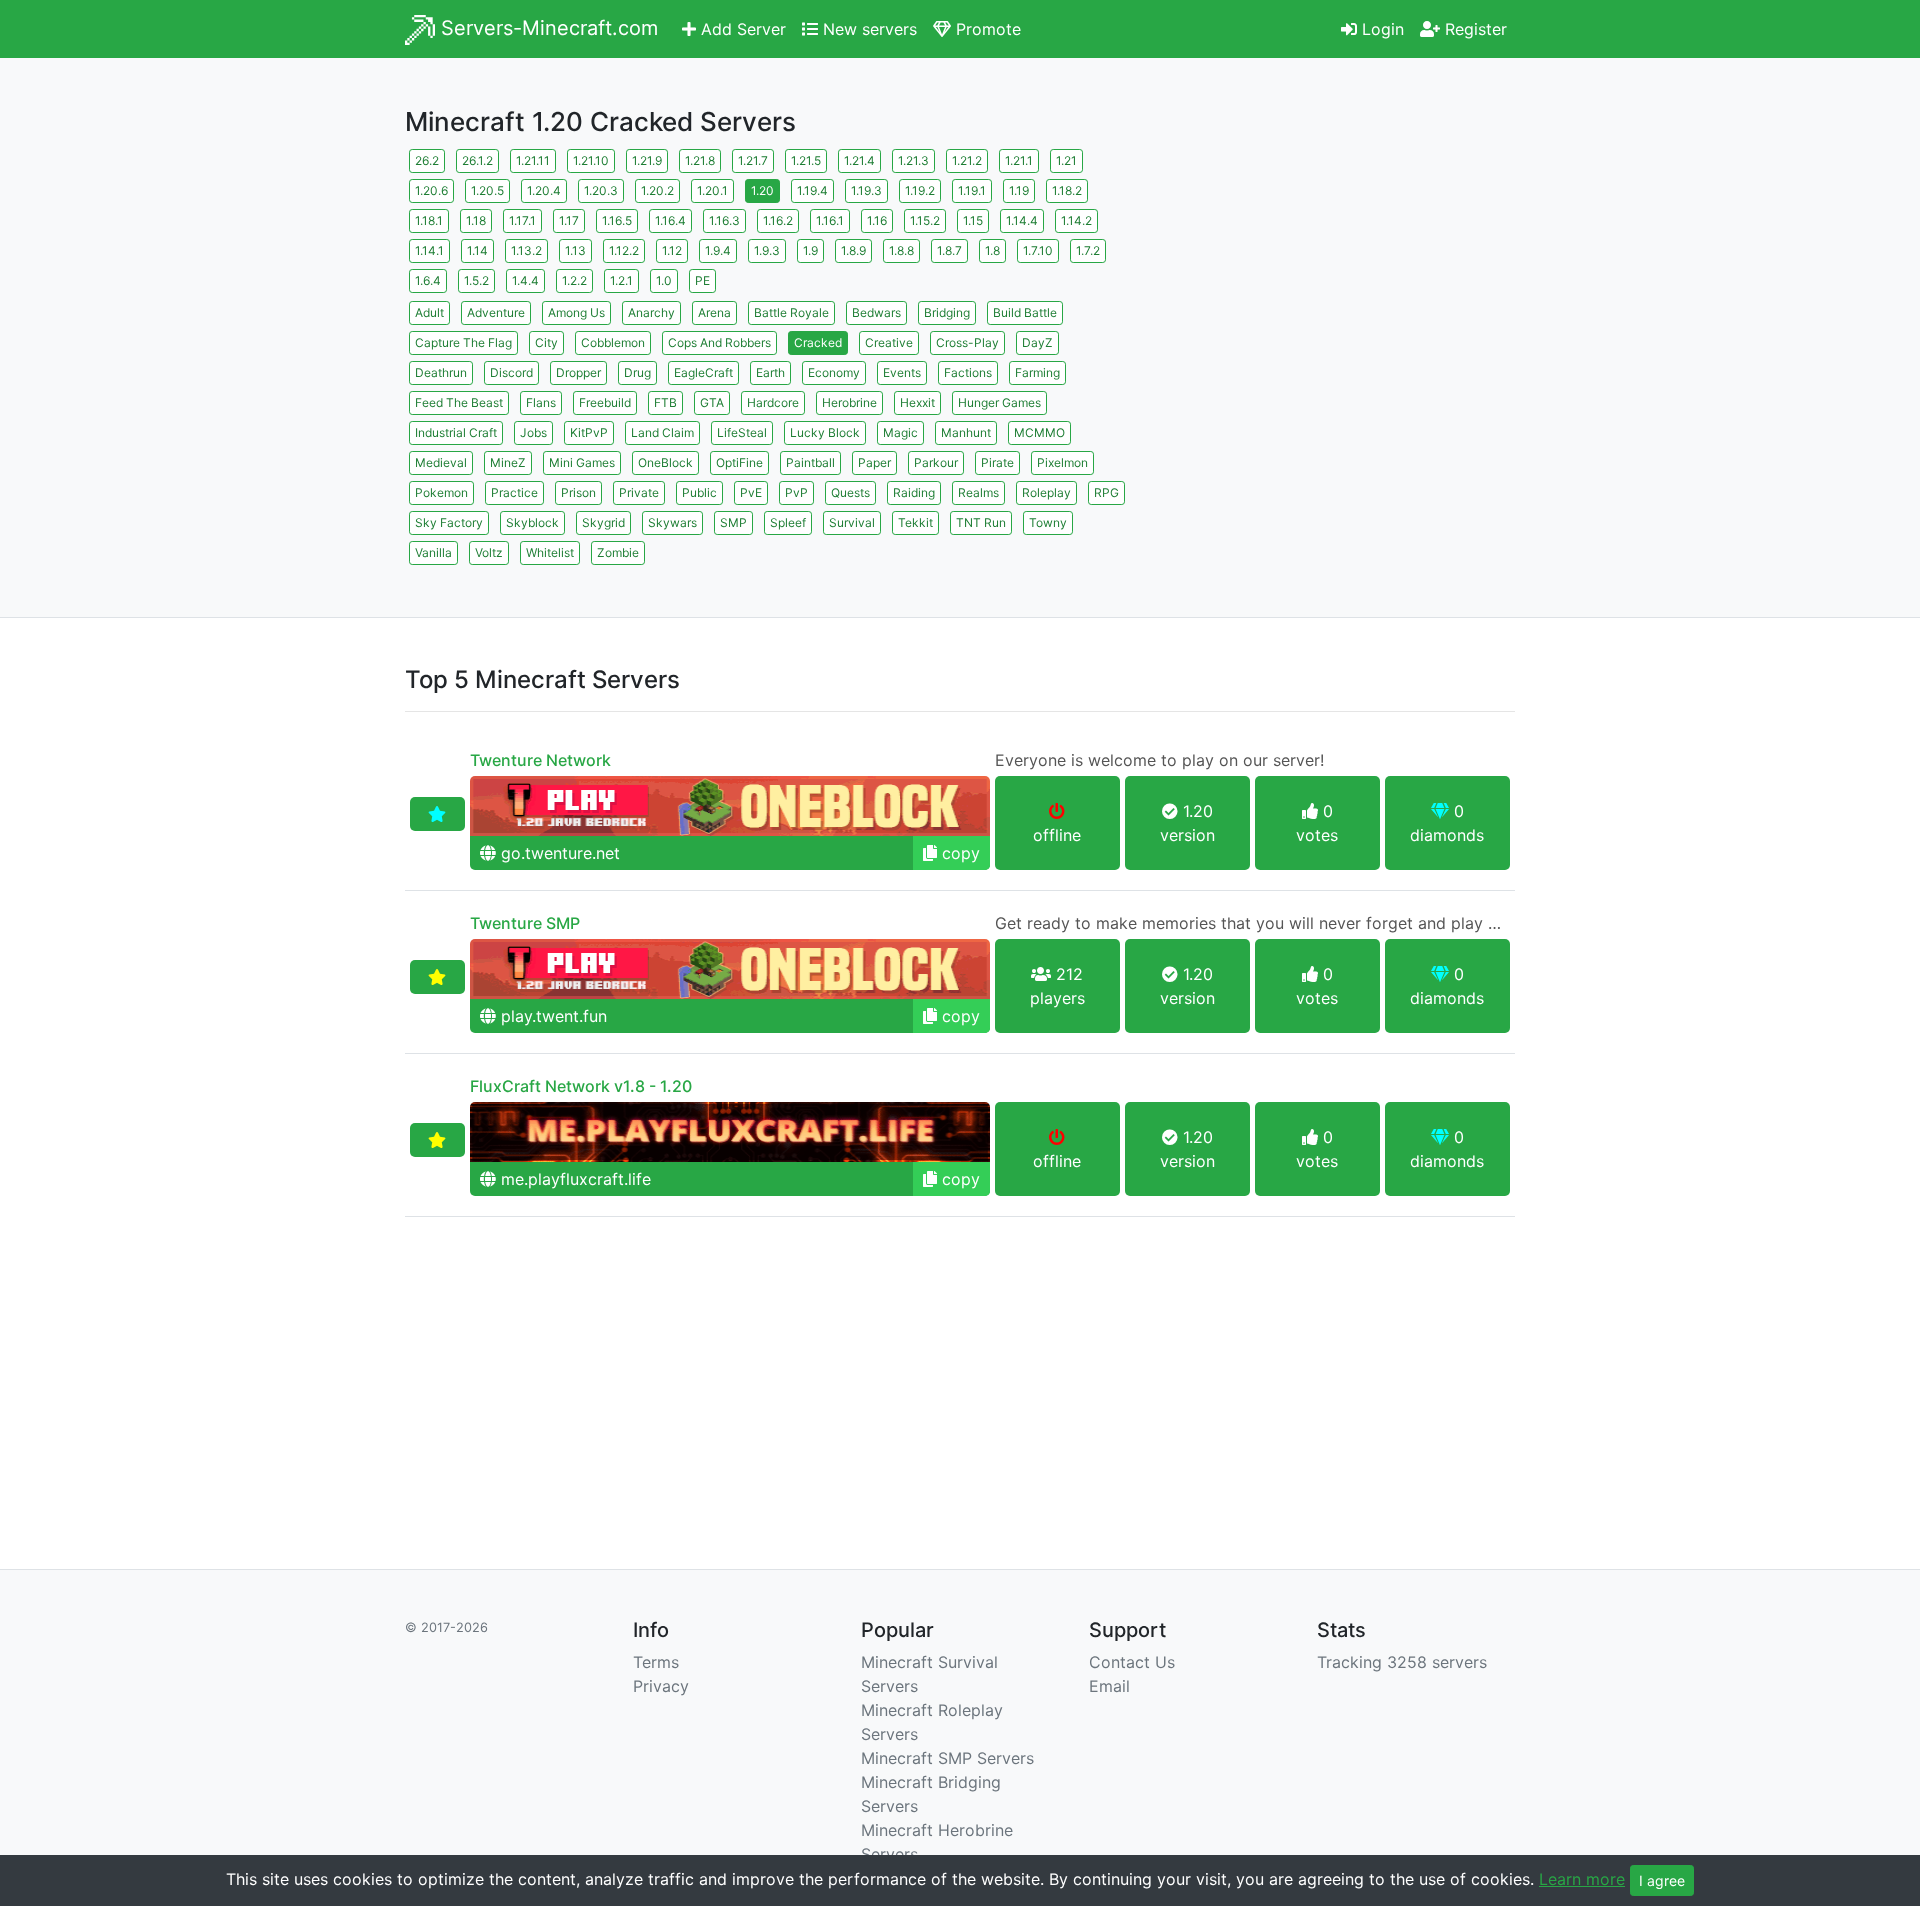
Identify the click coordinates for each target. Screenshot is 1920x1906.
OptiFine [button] (739, 462)
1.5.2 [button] (476, 280)
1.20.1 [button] (712, 190)
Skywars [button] (672, 522)
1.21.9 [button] (647, 160)
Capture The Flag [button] (463, 342)
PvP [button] (796, 492)
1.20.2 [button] (657, 190)
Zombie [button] (618, 552)
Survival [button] (852, 522)
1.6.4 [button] (428, 280)
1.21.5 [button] (806, 160)
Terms (656, 1662)
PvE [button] (751, 492)
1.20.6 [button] (431, 190)
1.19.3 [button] (866, 190)
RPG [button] (1106, 492)
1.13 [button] (575, 250)
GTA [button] (712, 402)
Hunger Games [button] (999, 402)
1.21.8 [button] (700, 160)
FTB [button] (665, 402)
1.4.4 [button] (525, 280)
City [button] (546, 342)
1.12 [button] (672, 250)
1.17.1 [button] (522, 220)
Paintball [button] (810, 462)
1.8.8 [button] (901, 250)
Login (1380, 29)
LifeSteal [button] (742, 432)
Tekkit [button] (915, 522)
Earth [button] (770, 372)
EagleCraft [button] (703, 372)
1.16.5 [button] (617, 220)
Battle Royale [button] (791, 312)
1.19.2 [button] (920, 190)
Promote (986, 29)
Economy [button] (834, 372)
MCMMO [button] (1039, 432)
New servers (867, 29)
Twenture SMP (525, 923)
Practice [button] (514, 492)
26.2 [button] (427, 160)
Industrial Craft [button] (456, 432)
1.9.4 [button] (718, 250)
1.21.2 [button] (967, 160)
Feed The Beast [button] (459, 402)
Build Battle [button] (1025, 312)
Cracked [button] (818, 342)
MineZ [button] (508, 462)
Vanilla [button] (433, 552)
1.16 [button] (877, 220)
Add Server (741, 29)
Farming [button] (1037, 372)
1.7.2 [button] (1088, 250)
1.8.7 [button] (949, 250)
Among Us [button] (576, 312)
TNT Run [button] (981, 522)
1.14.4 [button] (1022, 220)
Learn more (1582, 1879)
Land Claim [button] (662, 432)
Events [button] (902, 372)
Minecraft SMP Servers (947, 1758)
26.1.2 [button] (477, 160)
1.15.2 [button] (925, 220)
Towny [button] (1048, 522)
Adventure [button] (496, 312)
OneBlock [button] (665, 462)
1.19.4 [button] (812, 190)
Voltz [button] (489, 552)
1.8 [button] (992, 250)
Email (1109, 1686)
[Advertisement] (1340, 285)
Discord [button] (511, 372)
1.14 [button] (477, 250)
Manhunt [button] (966, 432)
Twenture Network (540, 760)
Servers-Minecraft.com (546, 28)
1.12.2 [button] (624, 250)
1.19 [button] (1019, 190)
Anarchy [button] (651, 312)
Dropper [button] (578, 372)
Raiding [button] (914, 492)
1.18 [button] (476, 220)
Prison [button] (578, 492)
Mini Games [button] (582, 462)
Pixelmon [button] (1062, 462)
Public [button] (699, 492)
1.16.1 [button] (830, 220)
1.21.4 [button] (859, 160)
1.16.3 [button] (724, 220)
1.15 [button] (973, 220)
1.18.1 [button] (429, 220)
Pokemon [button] (441, 492)
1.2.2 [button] (574, 280)
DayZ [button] (1037, 342)
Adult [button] (429, 312)
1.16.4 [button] (670, 220)
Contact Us (1132, 1662)
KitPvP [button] (589, 432)
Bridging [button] (947, 312)
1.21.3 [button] (913, 160)
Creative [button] (889, 342)
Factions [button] (968, 372)
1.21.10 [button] (591, 160)
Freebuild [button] (605, 402)
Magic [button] (900, 432)
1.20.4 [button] (544, 190)
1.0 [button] (664, 280)
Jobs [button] (533, 432)
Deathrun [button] (441, 372)
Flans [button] (541, 402)
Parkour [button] (936, 462)
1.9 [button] (810, 250)
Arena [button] (714, 312)
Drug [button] (637, 372)
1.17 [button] (569, 220)
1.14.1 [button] (429, 250)
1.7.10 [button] (1038, 250)
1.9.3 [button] (767, 250)
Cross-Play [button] (967, 342)
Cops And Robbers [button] (719, 342)
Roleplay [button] (1046, 492)
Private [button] (639, 492)
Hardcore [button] (773, 402)
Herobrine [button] (849, 402)
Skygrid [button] (603, 522)
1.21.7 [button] (753, 160)
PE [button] (702, 280)
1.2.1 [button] (621, 280)
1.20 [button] (762, 190)
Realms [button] (978, 492)
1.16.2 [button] (778, 220)
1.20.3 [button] (601, 190)
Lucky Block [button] (825, 432)
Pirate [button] (997, 462)
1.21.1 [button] (1019, 160)
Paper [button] (874, 462)
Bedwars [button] (876, 312)
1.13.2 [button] (526, 250)
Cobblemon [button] (613, 342)
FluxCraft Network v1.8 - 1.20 (581, 1086)
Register (1473, 29)
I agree (1662, 1880)
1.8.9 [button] (853, 250)
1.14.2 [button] (1076, 220)
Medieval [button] (441, 462)
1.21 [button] (1066, 160)
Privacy (661, 1686)
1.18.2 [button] (1067, 190)
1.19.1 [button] (972, 190)
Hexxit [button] (917, 402)
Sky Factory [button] (449, 522)
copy (958, 853)
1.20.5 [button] (487, 190)
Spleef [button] (788, 522)
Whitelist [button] (550, 552)
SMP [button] (733, 522)
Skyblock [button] (532, 522)
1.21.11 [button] (533, 160)
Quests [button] (850, 492)
